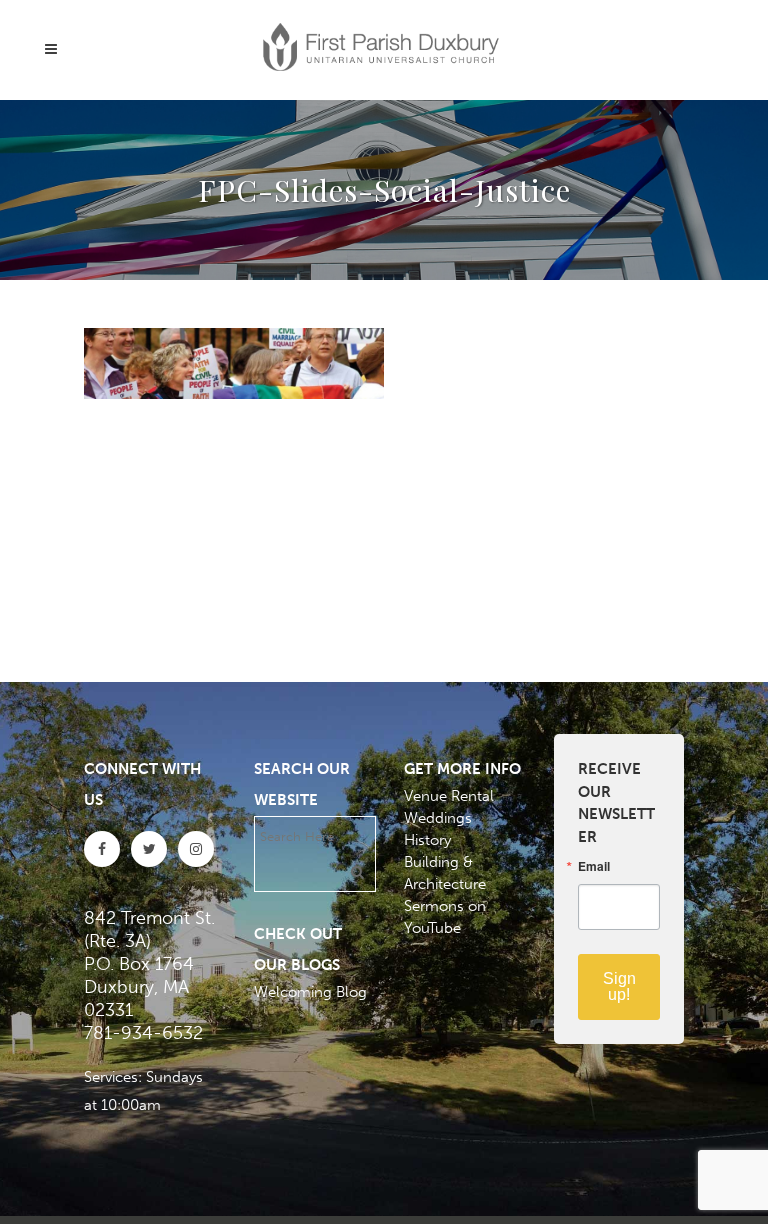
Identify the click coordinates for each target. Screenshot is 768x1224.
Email (594, 866)
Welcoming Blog (310, 992)
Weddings (438, 818)
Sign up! (619, 986)
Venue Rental (449, 796)
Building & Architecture (445, 873)
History (427, 840)
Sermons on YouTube (445, 917)
